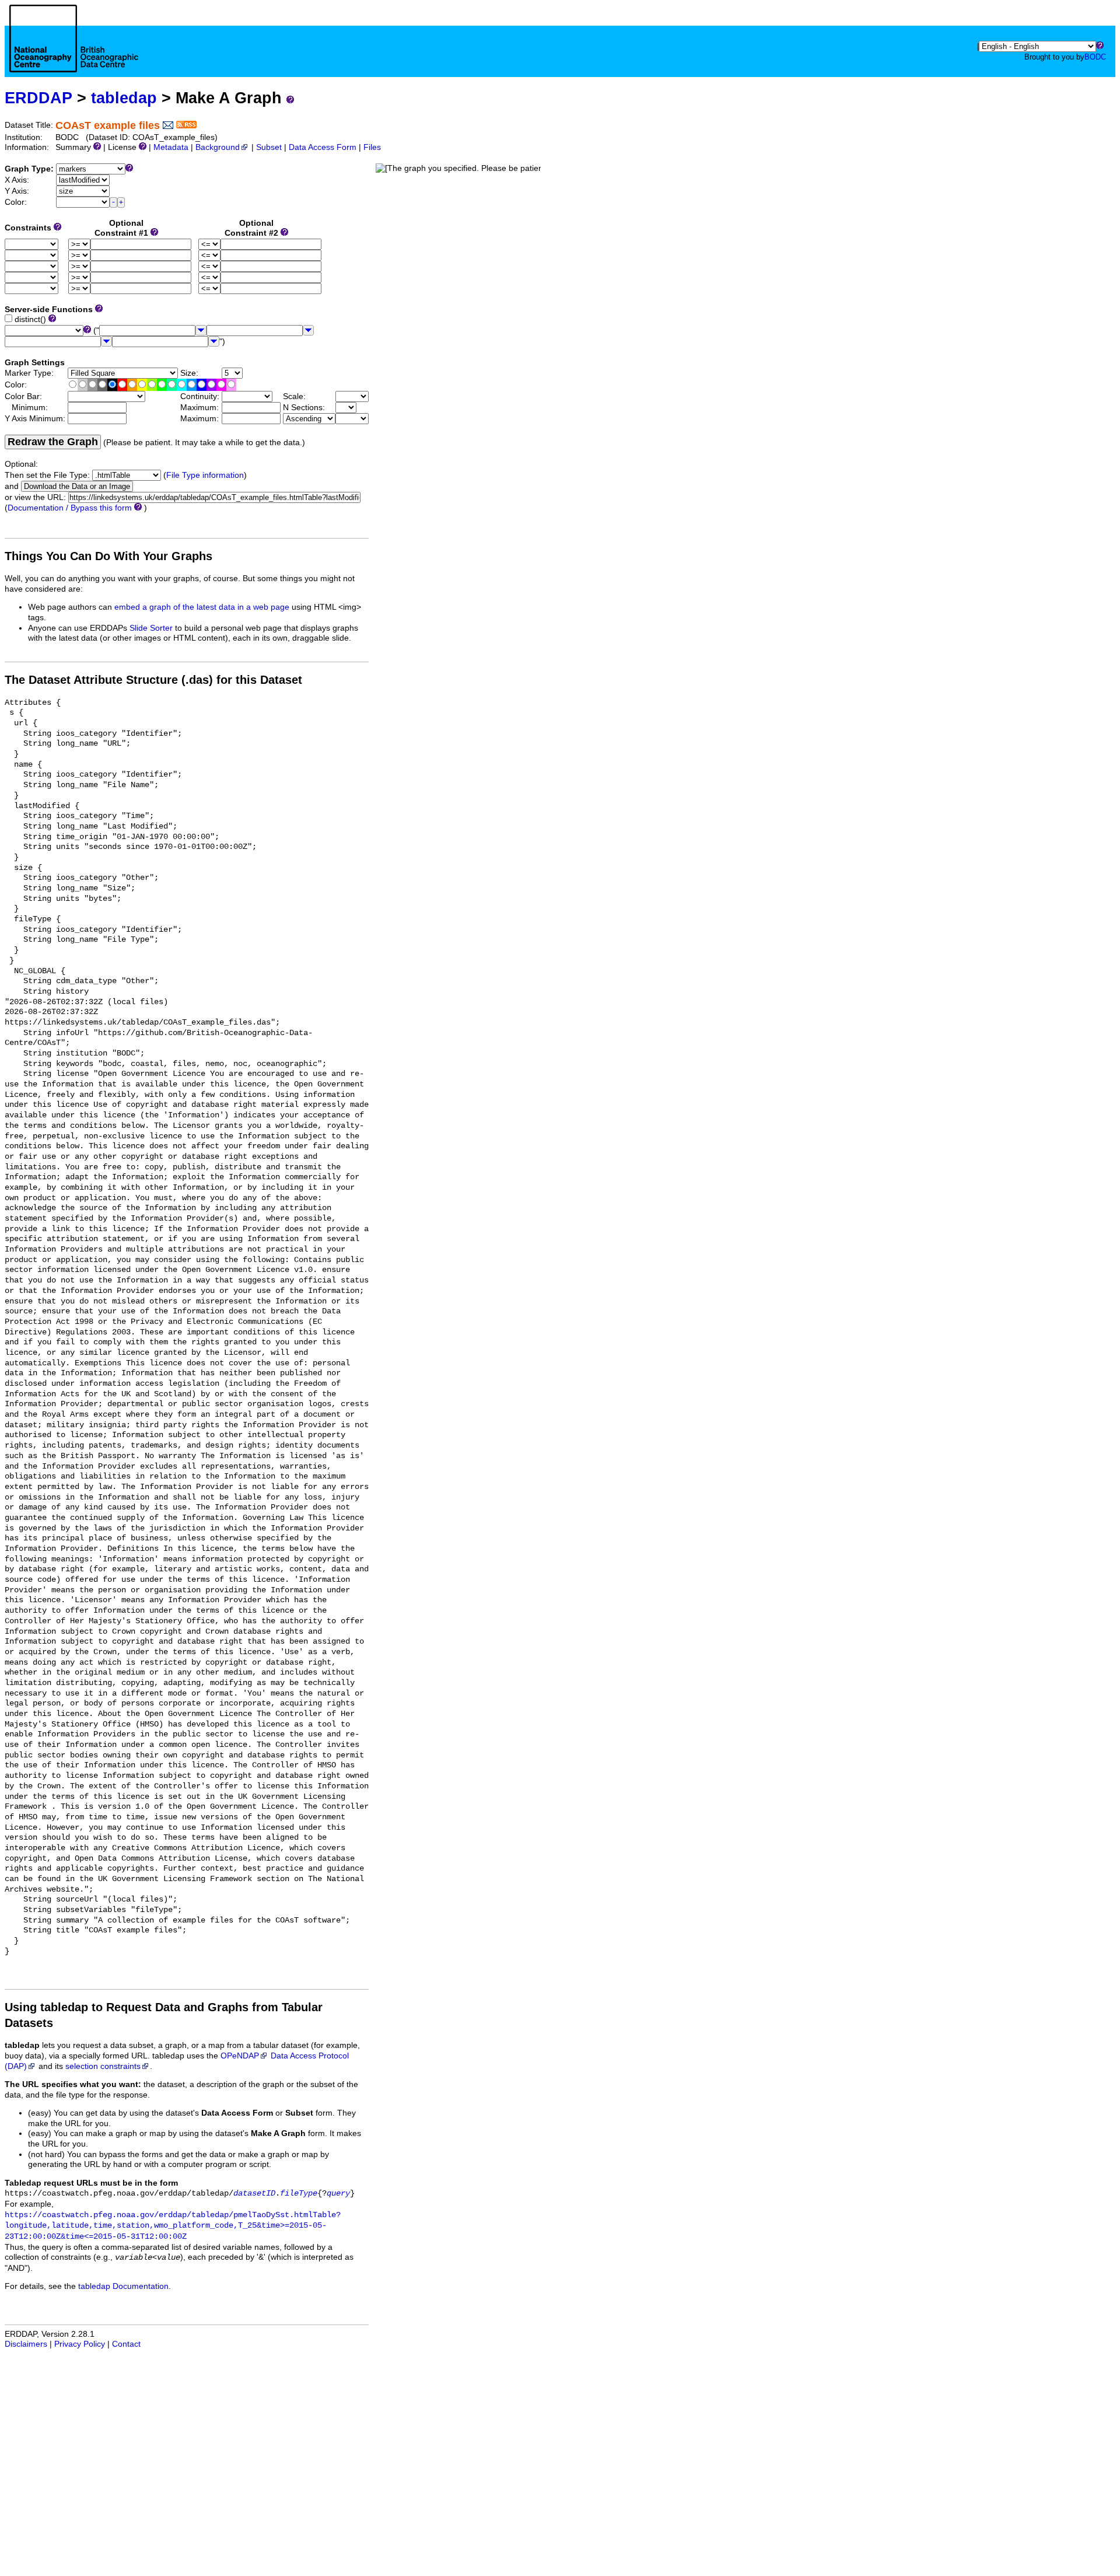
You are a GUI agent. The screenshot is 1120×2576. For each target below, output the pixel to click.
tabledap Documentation (123, 2286)
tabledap (124, 98)
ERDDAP (38, 98)
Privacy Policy (80, 2344)
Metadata (171, 147)
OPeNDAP (240, 2056)
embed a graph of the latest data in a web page (202, 607)
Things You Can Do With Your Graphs (108, 556)
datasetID (254, 2194)
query (338, 2194)
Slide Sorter (151, 628)
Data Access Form (323, 147)
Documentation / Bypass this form (70, 508)
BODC (1095, 57)
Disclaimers (26, 2344)
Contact (126, 2344)
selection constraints (103, 2066)
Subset (269, 147)
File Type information (205, 475)
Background (218, 147)
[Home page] (74, 51)
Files (372, 147)
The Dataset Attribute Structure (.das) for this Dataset (153, 680)
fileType (299, 2194)
